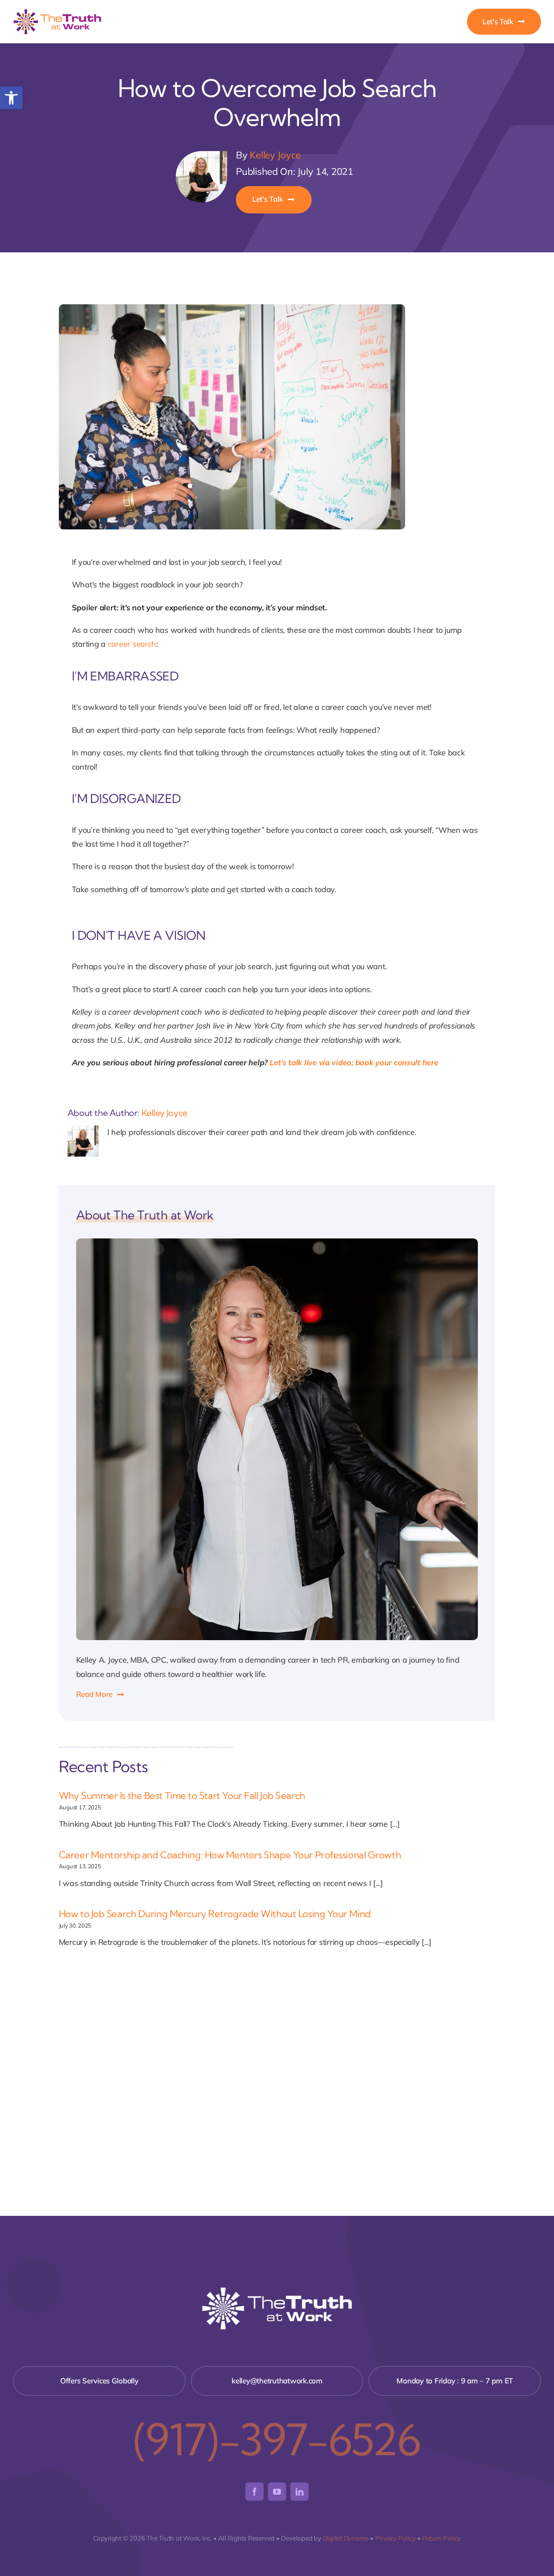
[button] (11, 98)
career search (132, 644)
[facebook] (254, 2492)
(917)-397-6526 (277, 2439)
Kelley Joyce (275, 155)
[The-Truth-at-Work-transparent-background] (57, 11)
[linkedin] (300, 2492)
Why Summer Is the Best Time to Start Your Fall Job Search (182, 1796)
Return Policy (442, 2538)
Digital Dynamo (346, 2538)
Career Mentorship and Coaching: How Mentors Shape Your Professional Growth (230, 1855)
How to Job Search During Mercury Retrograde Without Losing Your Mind (215, 1914)
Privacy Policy (396, 2538)
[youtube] (277, 2492)
